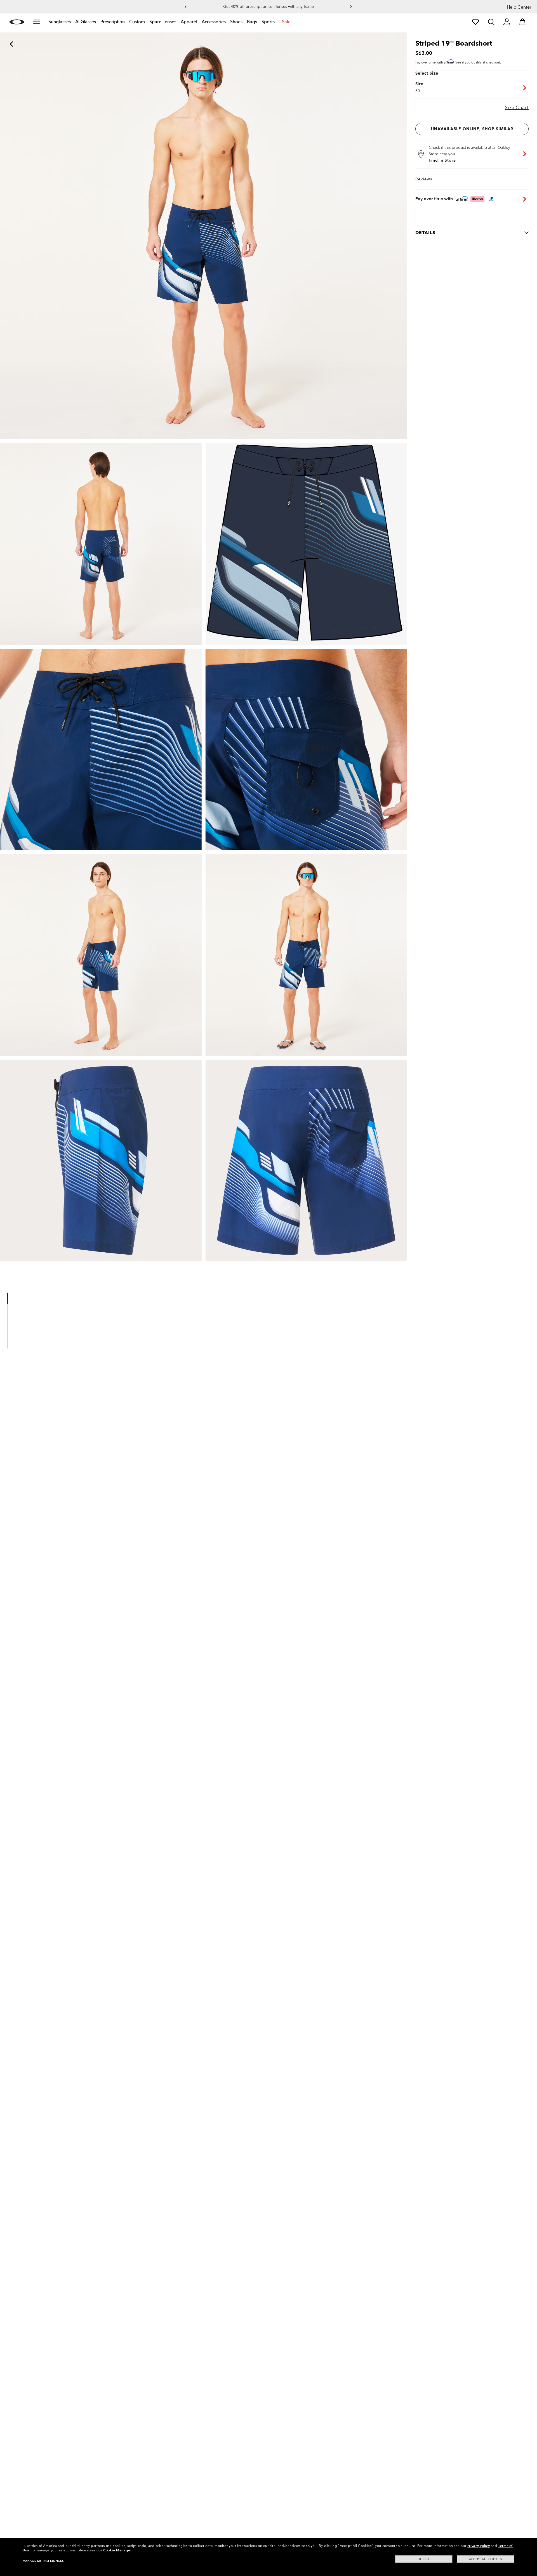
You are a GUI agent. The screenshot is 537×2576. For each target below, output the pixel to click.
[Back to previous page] (3, 36)
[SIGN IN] (507, 22)
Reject (424, 2559)
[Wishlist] (475, 22)
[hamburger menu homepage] (37, 22)
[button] (186, 7)
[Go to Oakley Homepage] (17, 22)
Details (425, 233)
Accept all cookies (486, 2559)
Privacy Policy (479, 2546)
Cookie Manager (117, 2550)
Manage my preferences (43, 2561)
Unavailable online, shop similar (472, 129)
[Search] (491, 22)
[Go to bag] (522, 22)
